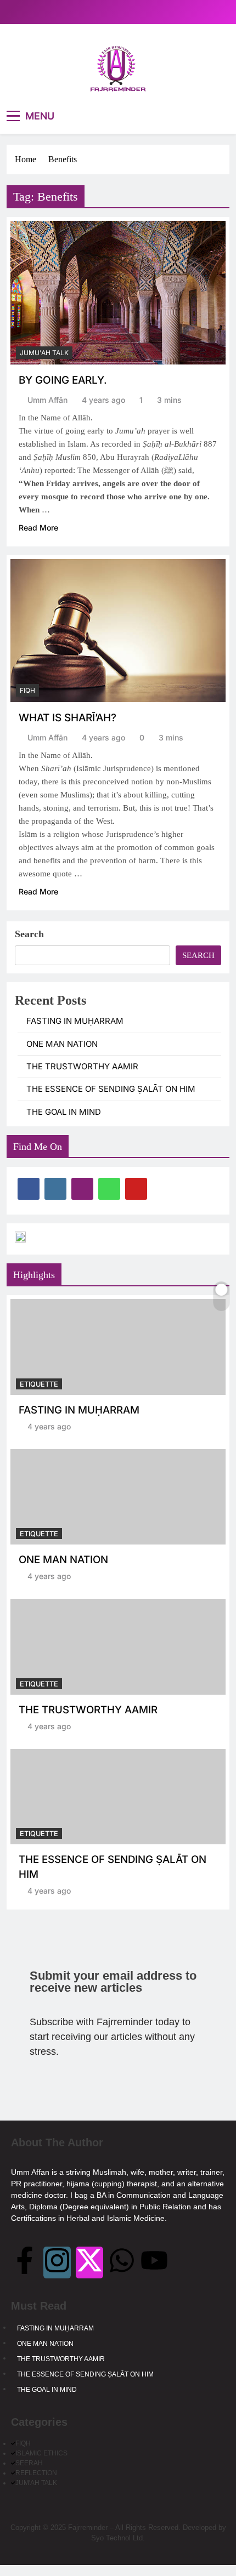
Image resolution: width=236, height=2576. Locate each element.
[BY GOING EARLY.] (118, 292)
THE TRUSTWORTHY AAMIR (82, 1067)
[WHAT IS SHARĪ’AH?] (118, 631)
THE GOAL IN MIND (64, 1112)
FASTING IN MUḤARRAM (75, 1021)
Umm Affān (47, 400)
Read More (38, 528)
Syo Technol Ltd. (118, 2538)
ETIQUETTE (39, 1384)
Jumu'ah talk (44, 353)
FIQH (27, 690)
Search (29, 934)
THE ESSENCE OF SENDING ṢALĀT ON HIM (111, 1089)
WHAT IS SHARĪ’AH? (68, 718)
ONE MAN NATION (62, 1044)
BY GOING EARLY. (63, 380)
